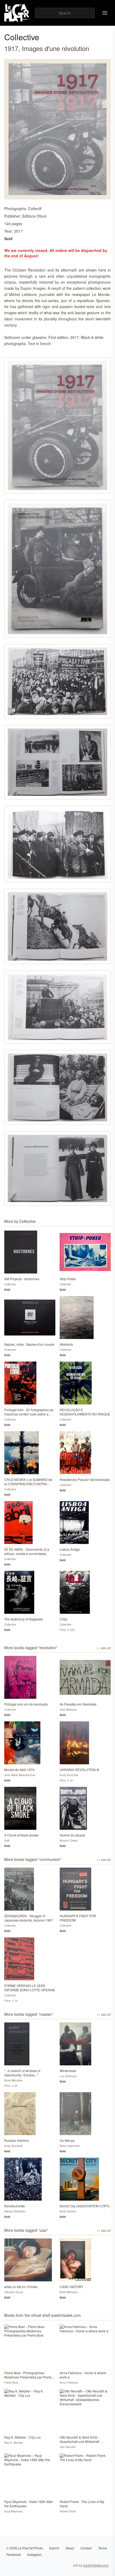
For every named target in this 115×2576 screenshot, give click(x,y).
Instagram (34, 2554)
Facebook (14, 2554)
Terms (103, 2548)
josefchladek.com (96, 2565)
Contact (86, 2548)
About (70, 2548)
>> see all (104, 1648)
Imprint (54, 2548)
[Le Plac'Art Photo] (18, 13)
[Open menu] (105, 13)
